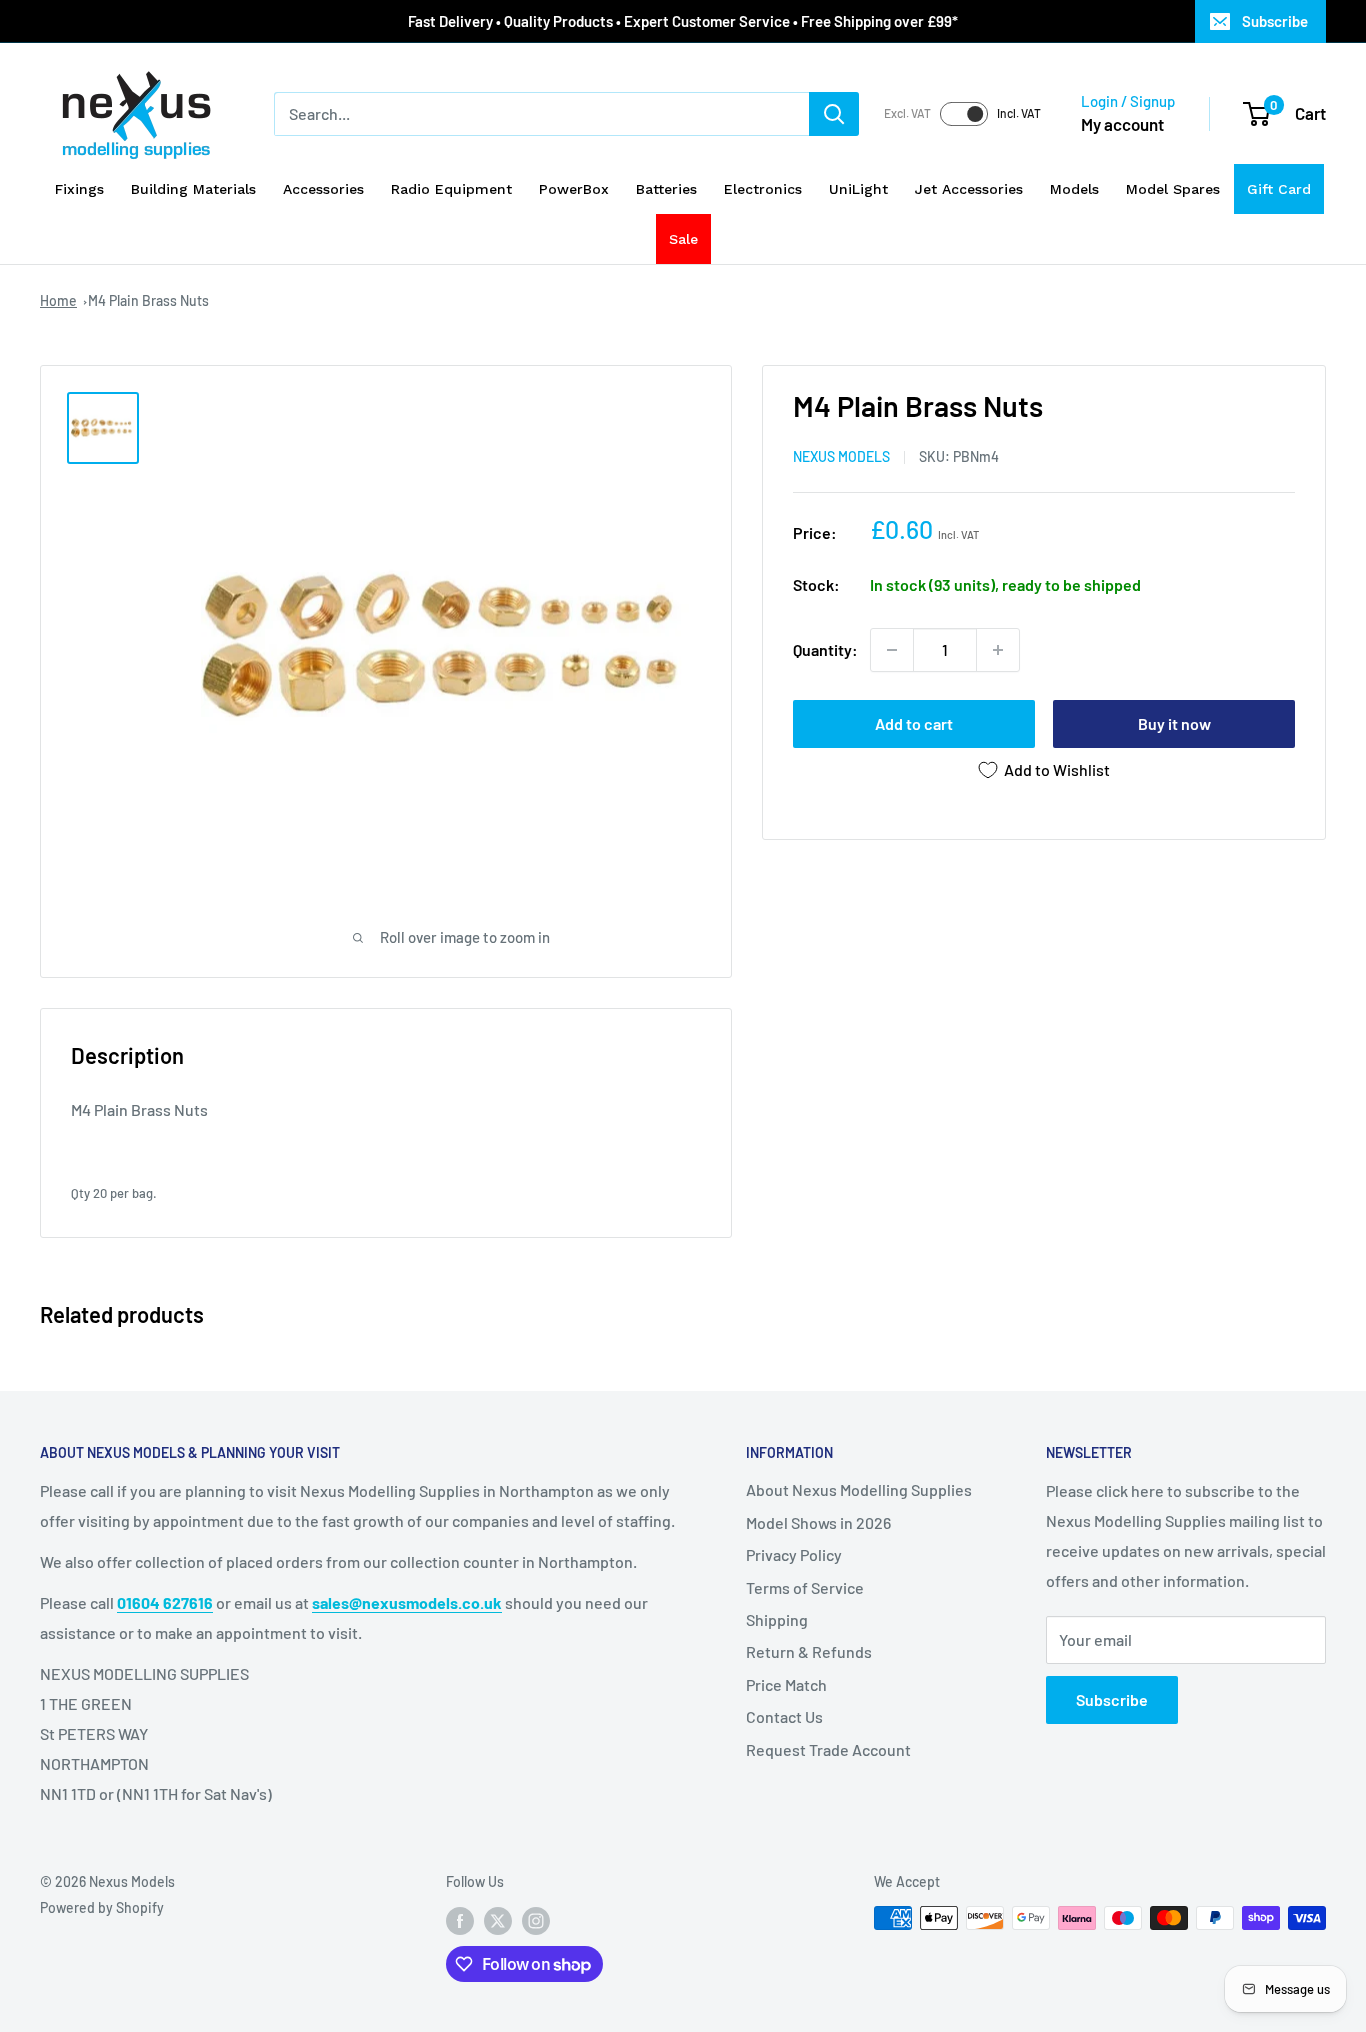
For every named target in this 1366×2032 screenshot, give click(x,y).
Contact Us (784, 1716)
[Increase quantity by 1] (998, 650)
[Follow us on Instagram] (536, 1920)
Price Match (786, 1684)
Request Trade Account (828, 1749)
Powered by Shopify (102, 1907)
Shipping (777, 1619)
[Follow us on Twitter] (498, 1920)
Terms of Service (805, 1587)
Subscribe (1275, 21)
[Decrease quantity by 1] (892, 650)
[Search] (834, 114)
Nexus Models (841, 456)
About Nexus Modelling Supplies (859, 1489)
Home (58, 300)
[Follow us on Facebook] (460, 1920)
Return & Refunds (809, 1651)
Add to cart (914, 723)
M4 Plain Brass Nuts (148, 300)
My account (1122, 124)
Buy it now (1174, 723)
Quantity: (825, 649)
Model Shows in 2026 (818, 1522)
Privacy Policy (794, 1554)
